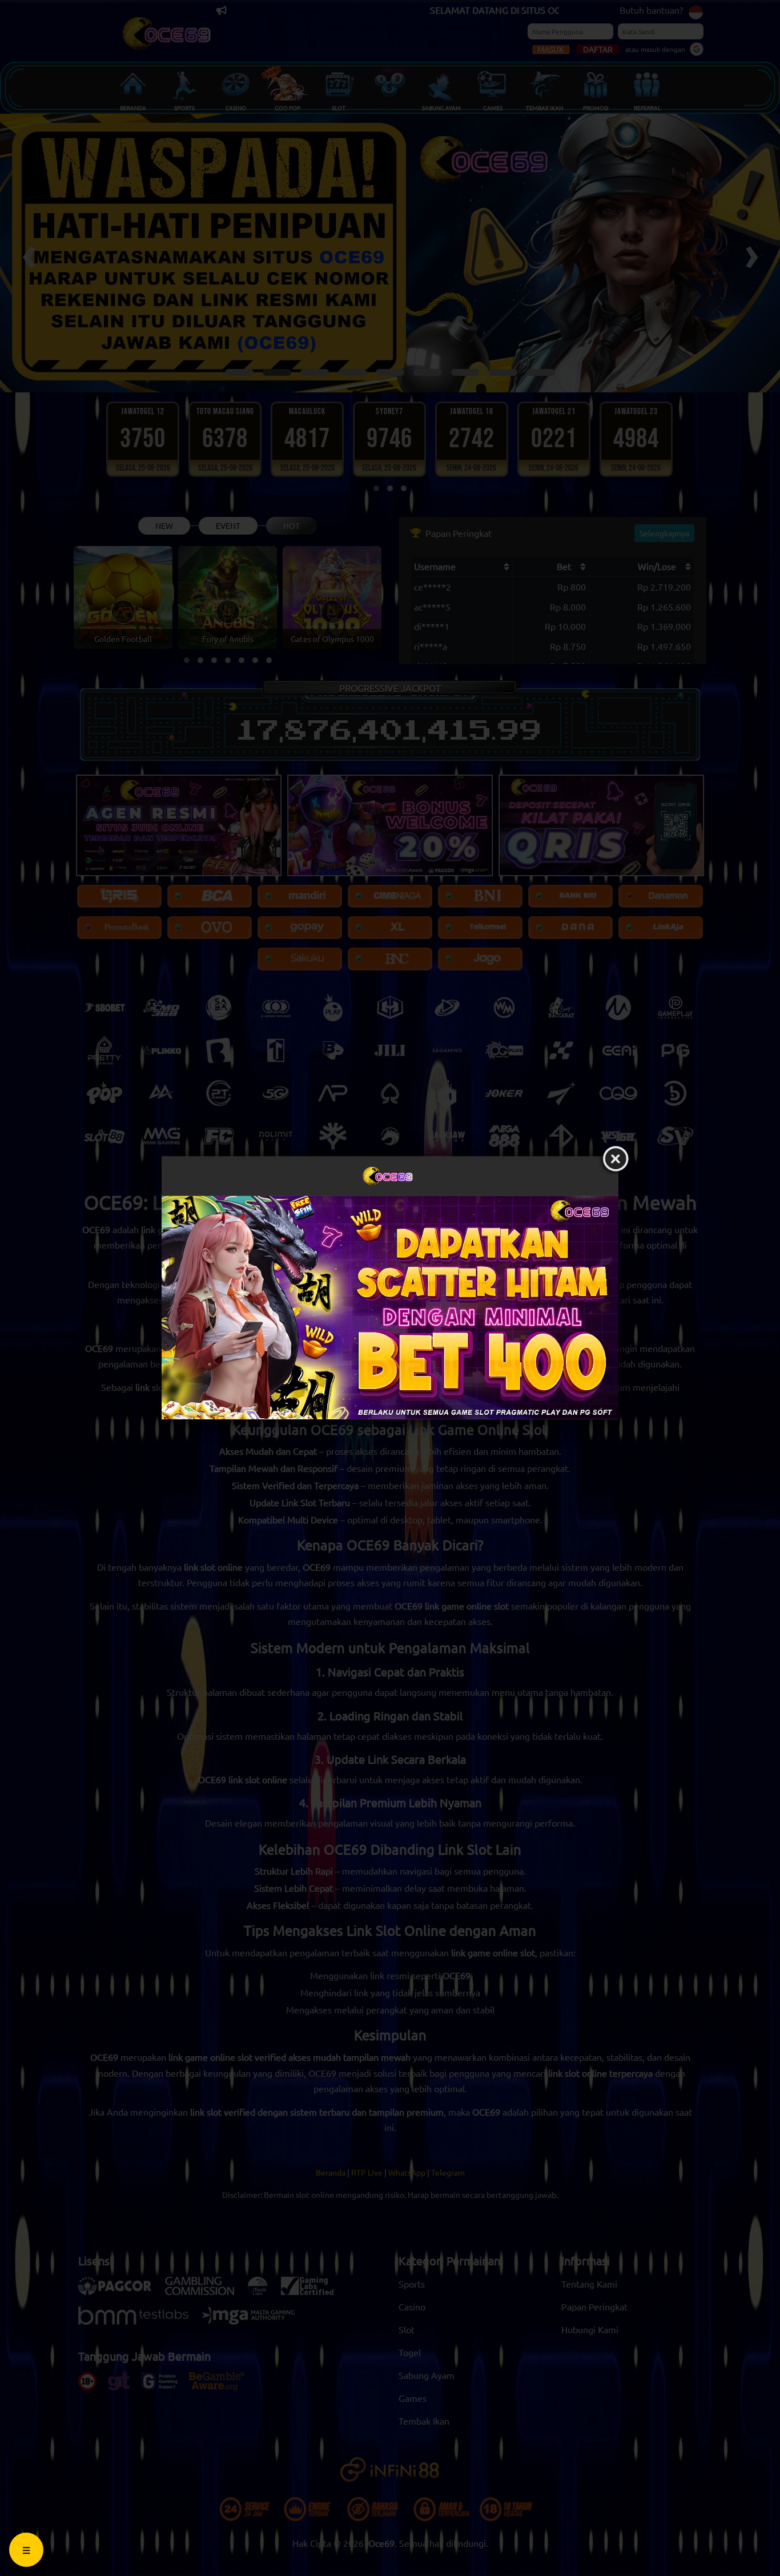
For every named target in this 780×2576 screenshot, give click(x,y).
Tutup (616, 1159)
